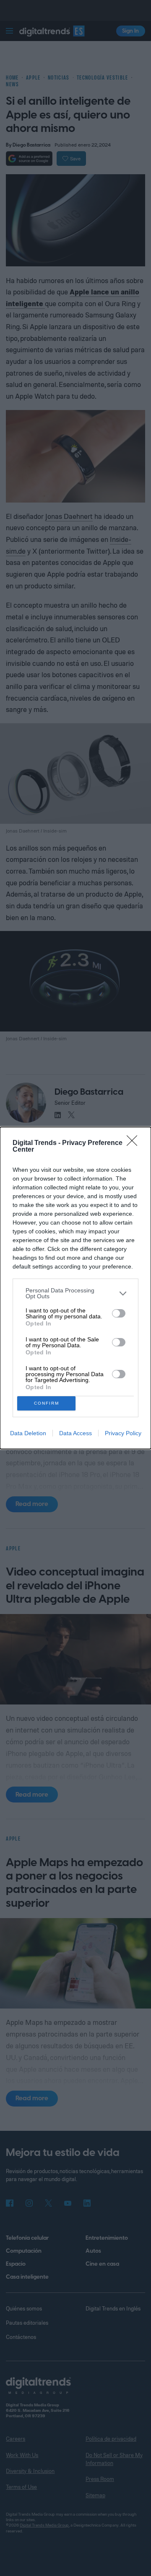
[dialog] (75, 1288)
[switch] (119, 1313)
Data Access (75, 1433)
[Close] (135, 1143)
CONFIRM (47, 1403)
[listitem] (75, 1293)
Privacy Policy (123, 1433)
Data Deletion (28, 1433)
